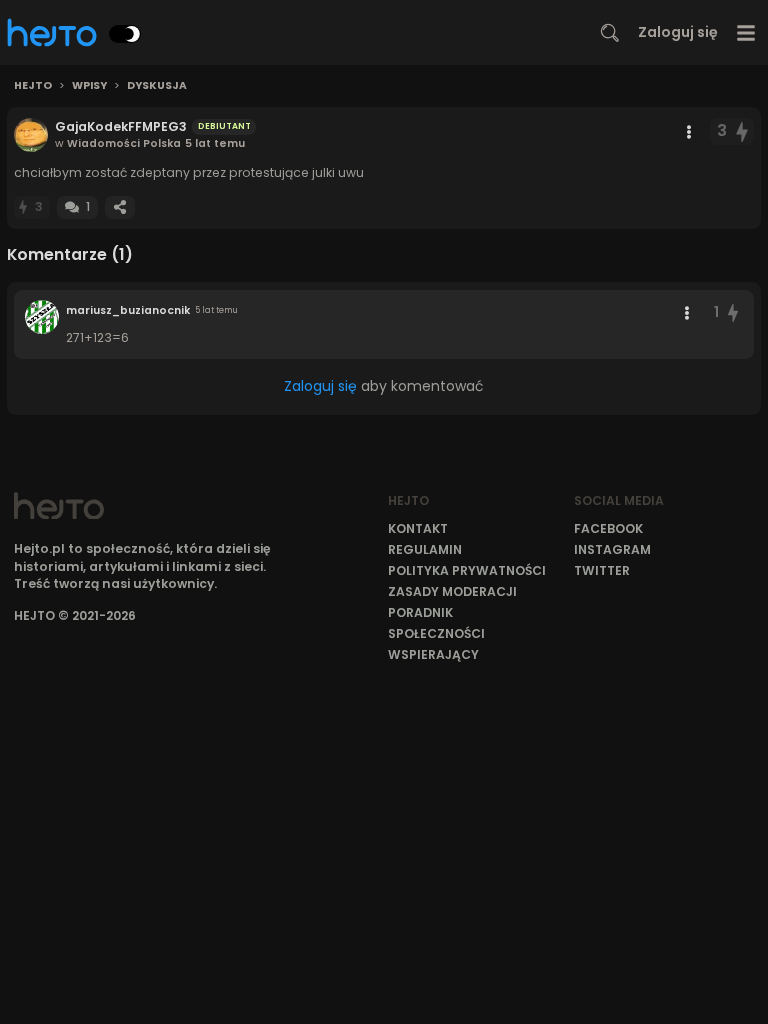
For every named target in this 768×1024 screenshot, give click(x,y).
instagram (612, 549)
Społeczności (436, 633)
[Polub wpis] (743, 131)
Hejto (33, 86)
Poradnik (420, 612)
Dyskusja (157, 86)
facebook (608, 528)
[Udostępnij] (120, 207)
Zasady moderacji (452, 591)
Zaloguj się (678, 32)
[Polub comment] (733, 312)
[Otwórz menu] (746, 32)
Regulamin (425, 549)
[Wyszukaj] (610, 33)
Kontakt (418, 528)
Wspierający (433, 654)
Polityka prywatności (467, 570)
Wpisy (89, 86)
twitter (602, 570)
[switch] (125, 34)
